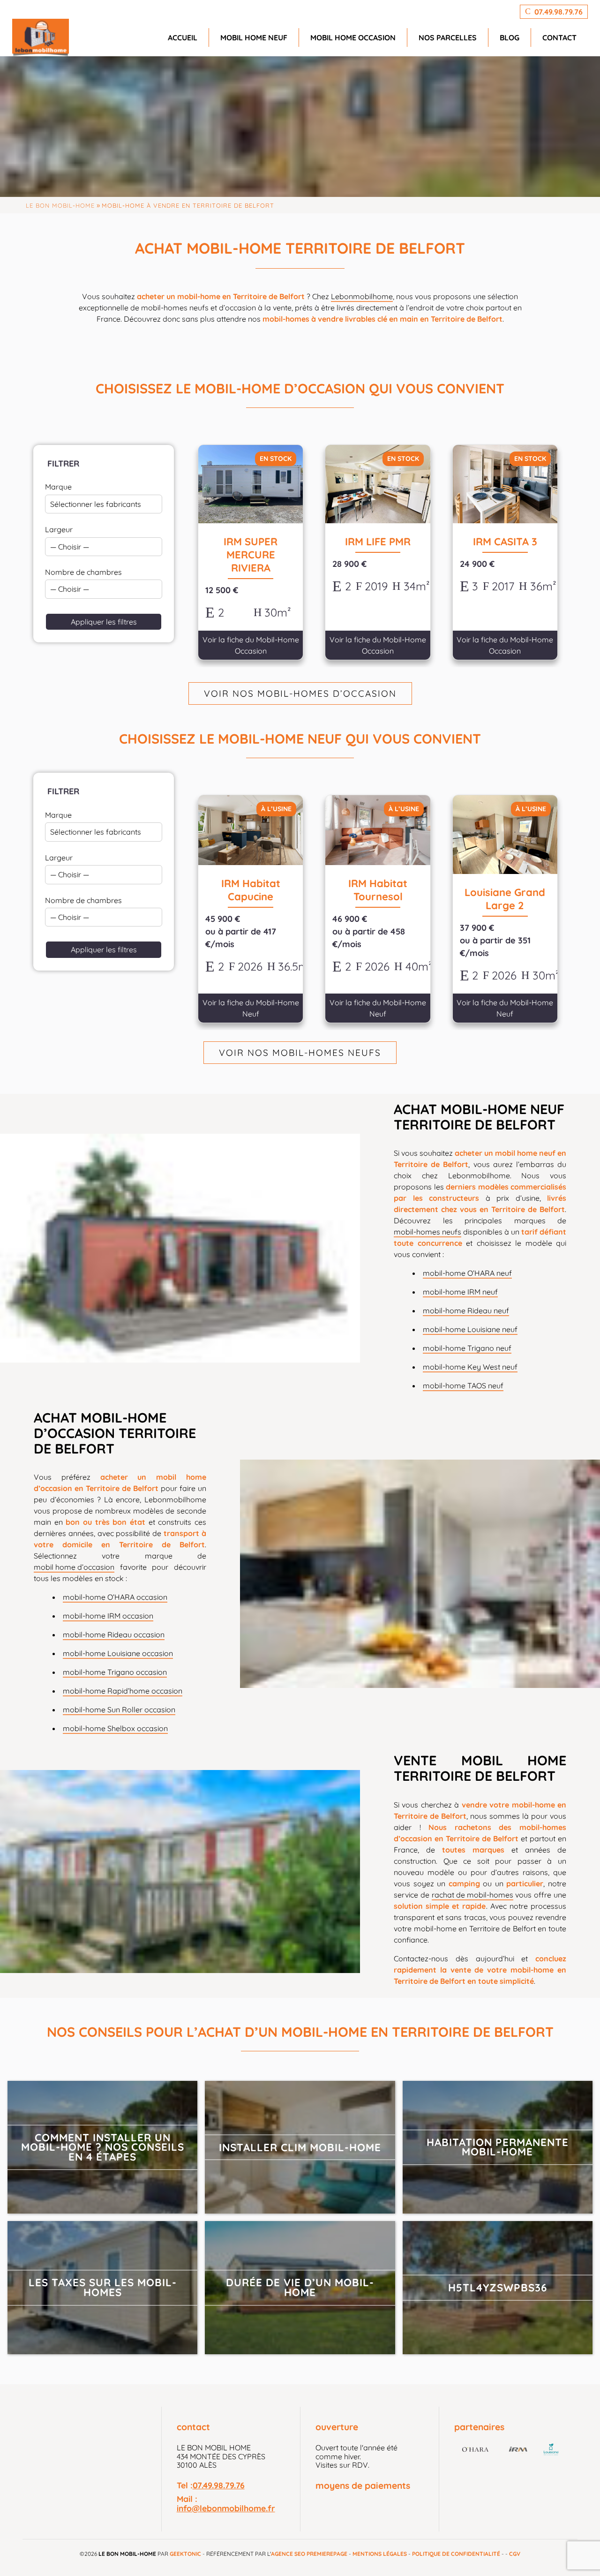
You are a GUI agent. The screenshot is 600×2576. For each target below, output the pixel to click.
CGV (515, 2554)
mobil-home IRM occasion (108, 1616)
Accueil (183, 38)
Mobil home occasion (353, 38)
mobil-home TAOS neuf (463, 1386)
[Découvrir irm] (518, 2451)
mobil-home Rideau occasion (114, 1634)
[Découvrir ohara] (476, 2451)
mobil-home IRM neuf (460, 1292)
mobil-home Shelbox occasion (115, 1728)
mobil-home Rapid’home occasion (123, 1691)
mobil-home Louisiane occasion (118, 1653)
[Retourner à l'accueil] (41, 38)
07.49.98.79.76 (219, 2485)
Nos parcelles (448, 38)
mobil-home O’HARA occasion (115, 1597)
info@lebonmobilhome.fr (226, 2508)
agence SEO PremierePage (309, 2554)
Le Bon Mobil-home (60, 205)
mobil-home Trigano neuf (467, 1348)
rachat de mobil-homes (472, 1895)
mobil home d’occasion (74, 1567)
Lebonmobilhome (362, 296)
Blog (510, 38)
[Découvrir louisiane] (551, 2450)
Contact (559, 38)
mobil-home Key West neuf (470, 1367)
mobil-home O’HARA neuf (467, 1273)
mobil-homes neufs (427, 1232)
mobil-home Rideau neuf (466, 1311)
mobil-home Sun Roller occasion (119, 1710)
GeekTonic (185, 2554)
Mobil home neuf (254, 38)
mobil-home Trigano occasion (115, 1672)
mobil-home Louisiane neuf (470, 1329)
